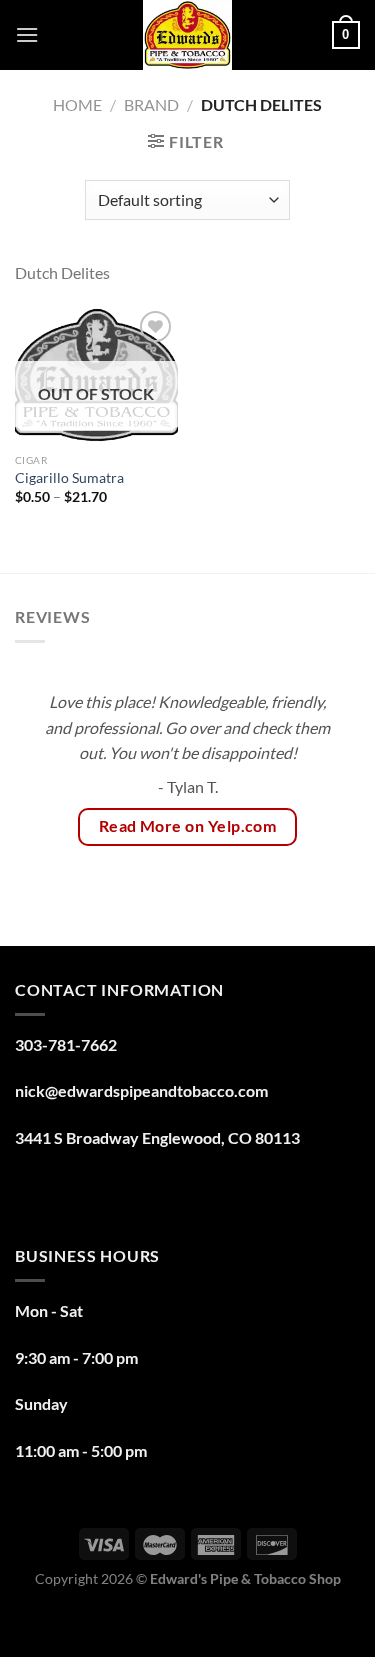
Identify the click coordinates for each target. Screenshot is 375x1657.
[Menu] (27, 34)
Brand (151, 104)
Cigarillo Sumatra (69, 478)
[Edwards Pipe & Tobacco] (187, 35)
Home (77, 104)
